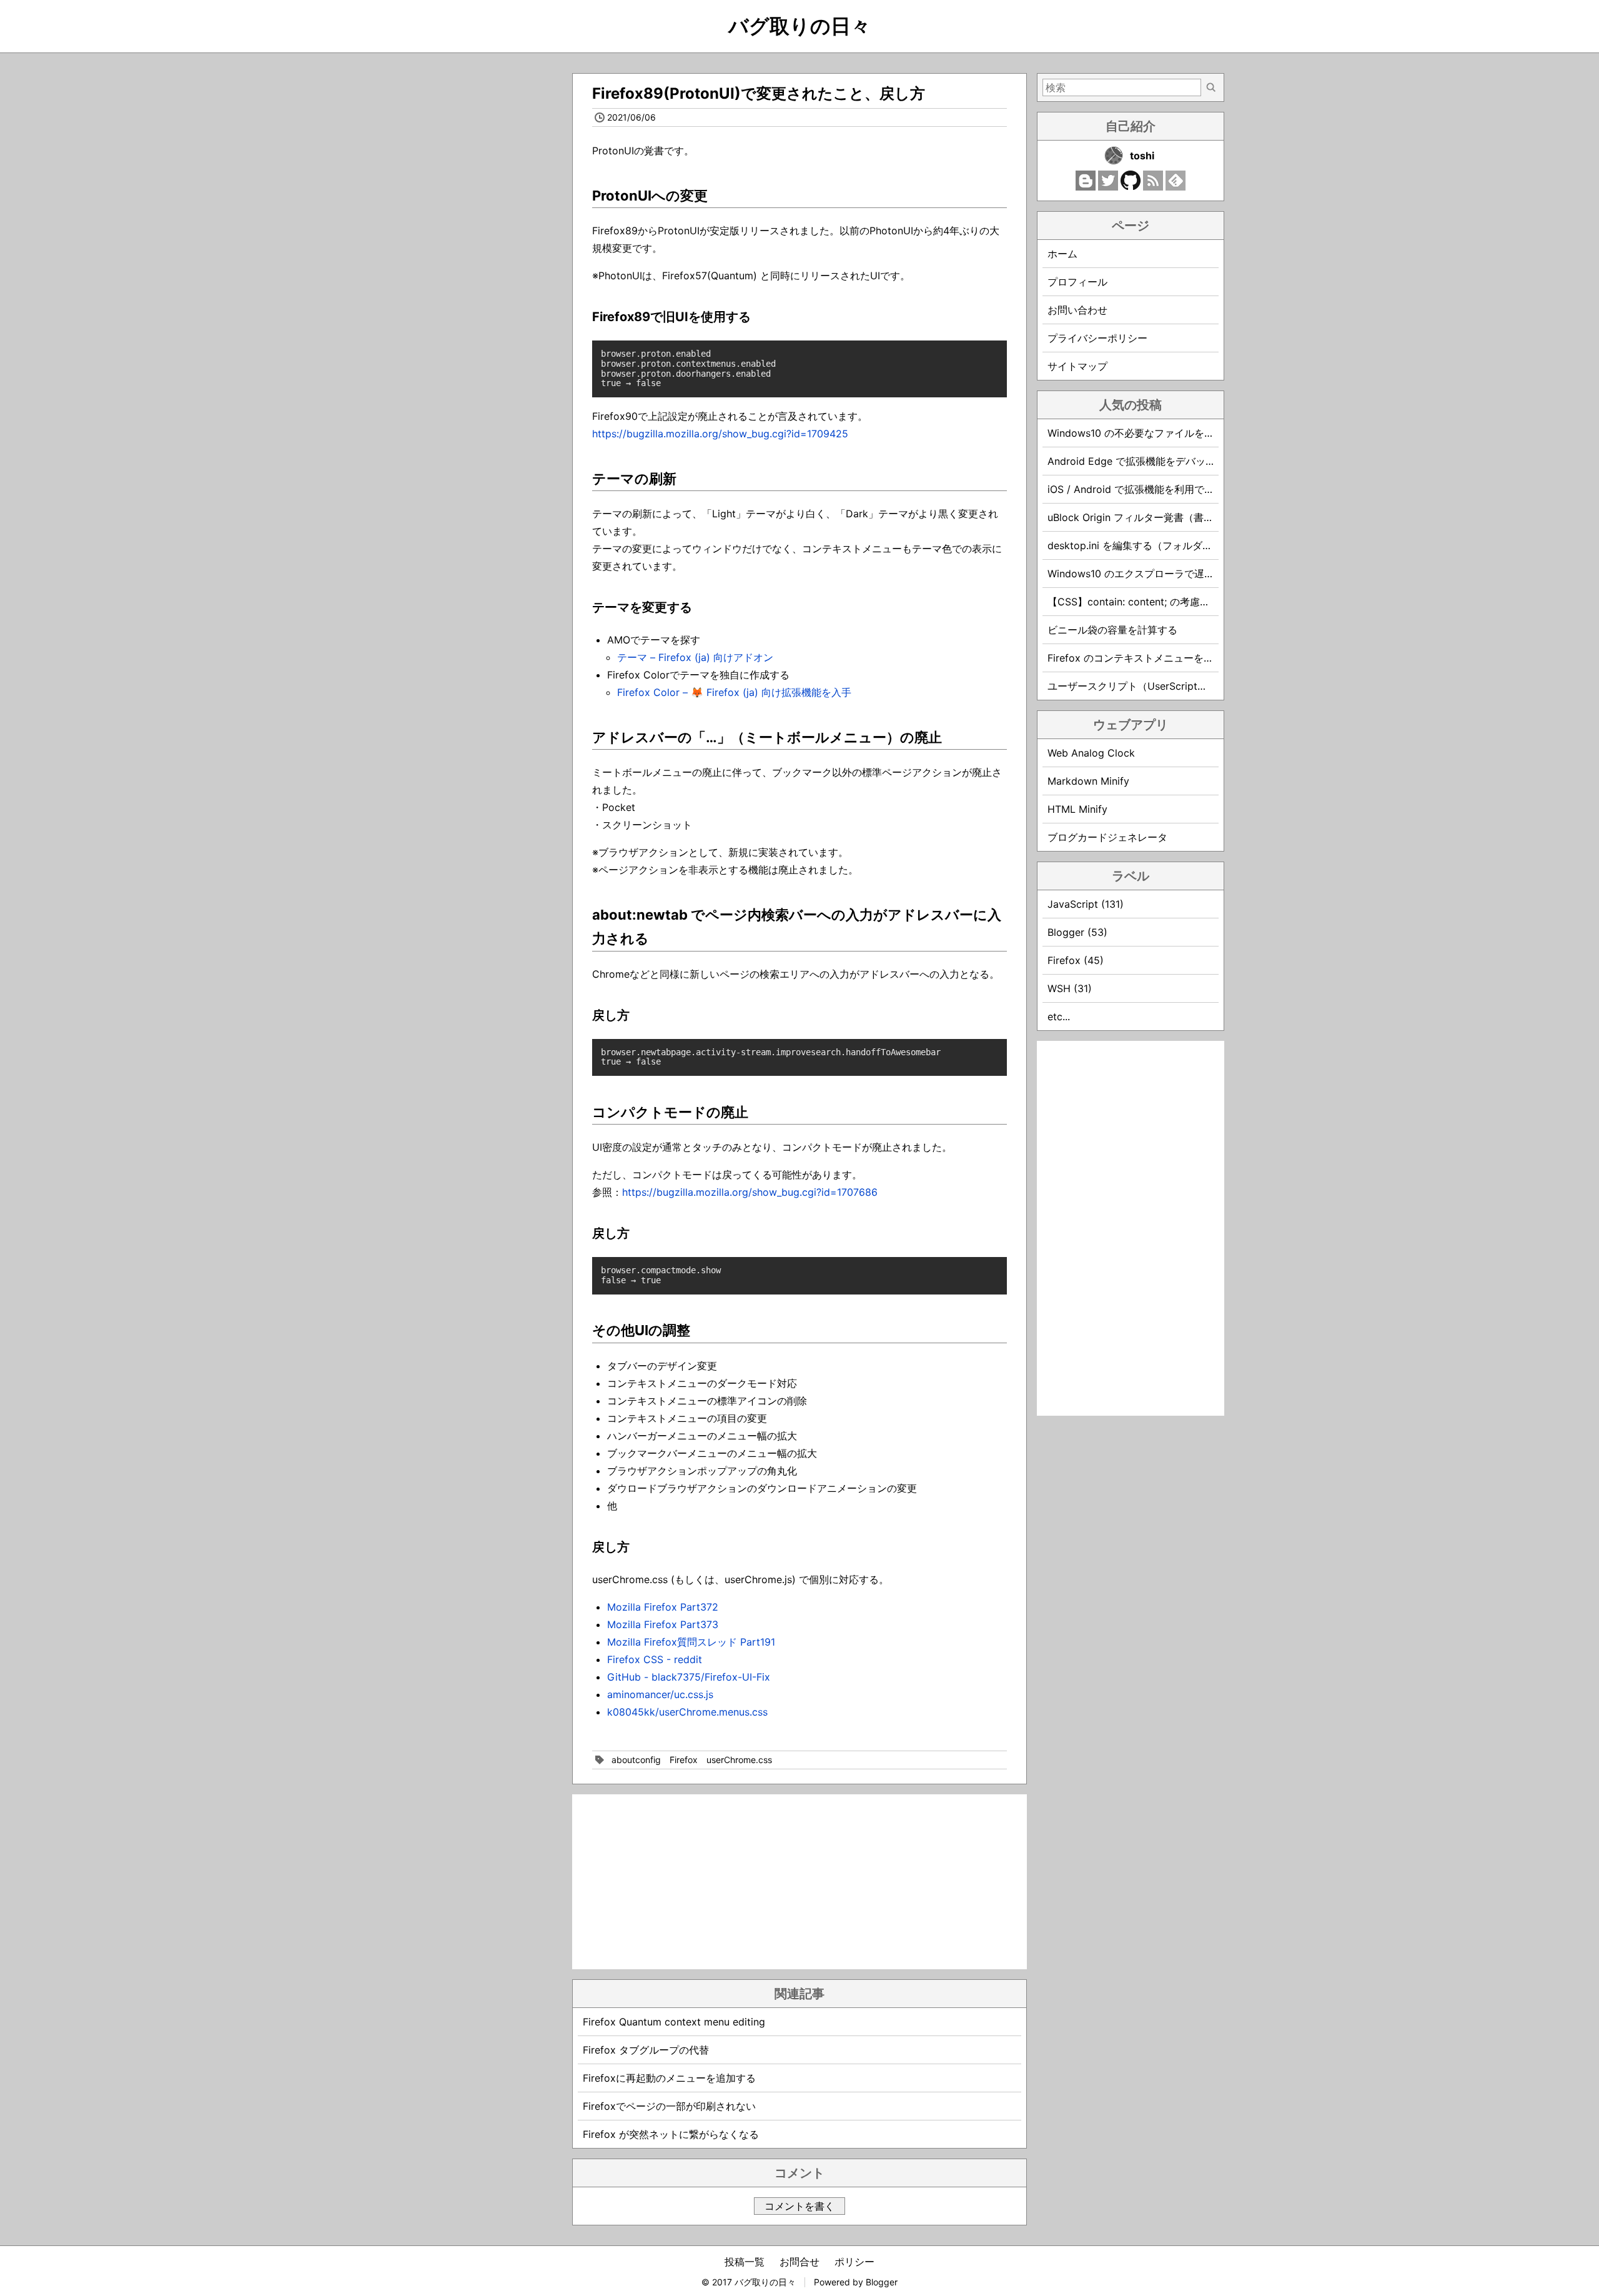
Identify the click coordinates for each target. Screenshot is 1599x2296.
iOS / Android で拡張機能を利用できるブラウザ (1156, 489)
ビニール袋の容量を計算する (1112, 630)
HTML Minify (1077, 809)
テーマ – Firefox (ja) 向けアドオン (695, 657)
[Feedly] (1176, 187)
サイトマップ (1077, 366)
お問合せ (799, 2262)
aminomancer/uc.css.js (660, 1694)
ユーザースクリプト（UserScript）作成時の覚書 (1157, 686)
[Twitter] (1108, 187)
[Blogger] (1086, 187)
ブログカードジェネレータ (1107, 837)
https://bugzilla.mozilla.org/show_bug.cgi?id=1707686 (750, 1192)
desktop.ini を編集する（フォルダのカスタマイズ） (1165, 545)
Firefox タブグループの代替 (646, 2050)
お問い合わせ (1077, 310)
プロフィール (1077, 282)
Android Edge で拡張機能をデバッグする (1141, 461)
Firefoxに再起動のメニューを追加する (669, 2078)
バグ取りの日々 (799, 26)
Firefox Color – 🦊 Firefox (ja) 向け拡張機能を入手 (734, 692)
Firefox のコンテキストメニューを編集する (1146, 658)
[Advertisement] (799, 1882)
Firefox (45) (1076, 960)
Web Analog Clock (1091, 753)
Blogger (882, 2282)
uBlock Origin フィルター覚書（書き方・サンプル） (1166, 517)
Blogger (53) (1077, 932)
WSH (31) (1070, 988)
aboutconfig (636, 1760)
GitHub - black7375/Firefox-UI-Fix (689, 1677)
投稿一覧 (745, 2262)
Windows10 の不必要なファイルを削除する (1146, 433)
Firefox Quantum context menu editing (674, 2022)
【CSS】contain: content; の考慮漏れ (1134, 602)
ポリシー (854, 2262)
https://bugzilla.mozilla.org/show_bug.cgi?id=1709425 (720, 434)
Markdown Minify (1088, 781)
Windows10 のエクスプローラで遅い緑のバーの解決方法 (1176, 574)
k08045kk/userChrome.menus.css (687, 1712)
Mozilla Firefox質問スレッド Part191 (691, 1642)
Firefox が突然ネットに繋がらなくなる (671, 2134)
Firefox (684, 1760)
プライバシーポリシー (1097, 338)
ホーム (1062, 254)
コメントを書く (799, 2206)
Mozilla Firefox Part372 (663, 1607)
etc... (1059, 1016)
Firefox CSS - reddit (655, 1659)
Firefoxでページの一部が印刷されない (669, 2106)
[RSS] (1153, 187)
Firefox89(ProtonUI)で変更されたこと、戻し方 (759, 93)
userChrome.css (739, 1760)
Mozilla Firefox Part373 (663, 1624)
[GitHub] (1131, 187)
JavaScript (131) (1086, 904)
